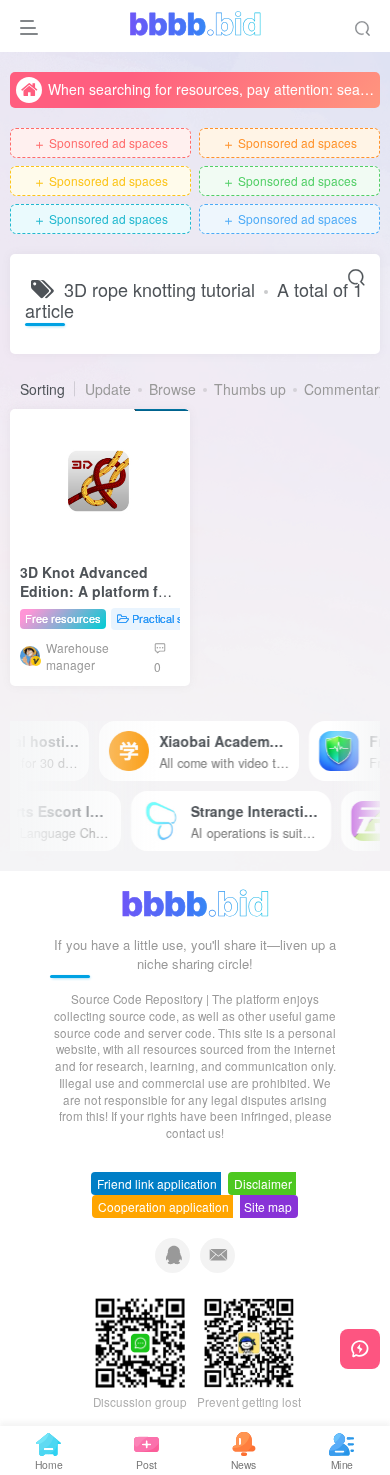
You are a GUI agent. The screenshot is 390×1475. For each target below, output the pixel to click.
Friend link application (157, 1183)
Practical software (175, 618)
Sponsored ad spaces (100, 143)
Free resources (63, 618)
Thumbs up (250, 389)
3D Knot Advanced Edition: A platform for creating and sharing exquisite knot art (96, 601)
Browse (172, 389)
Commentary (345, 389)
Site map (268, 1206)
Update (108, 389)
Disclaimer (263, 1183)
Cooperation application (163, 1206)
